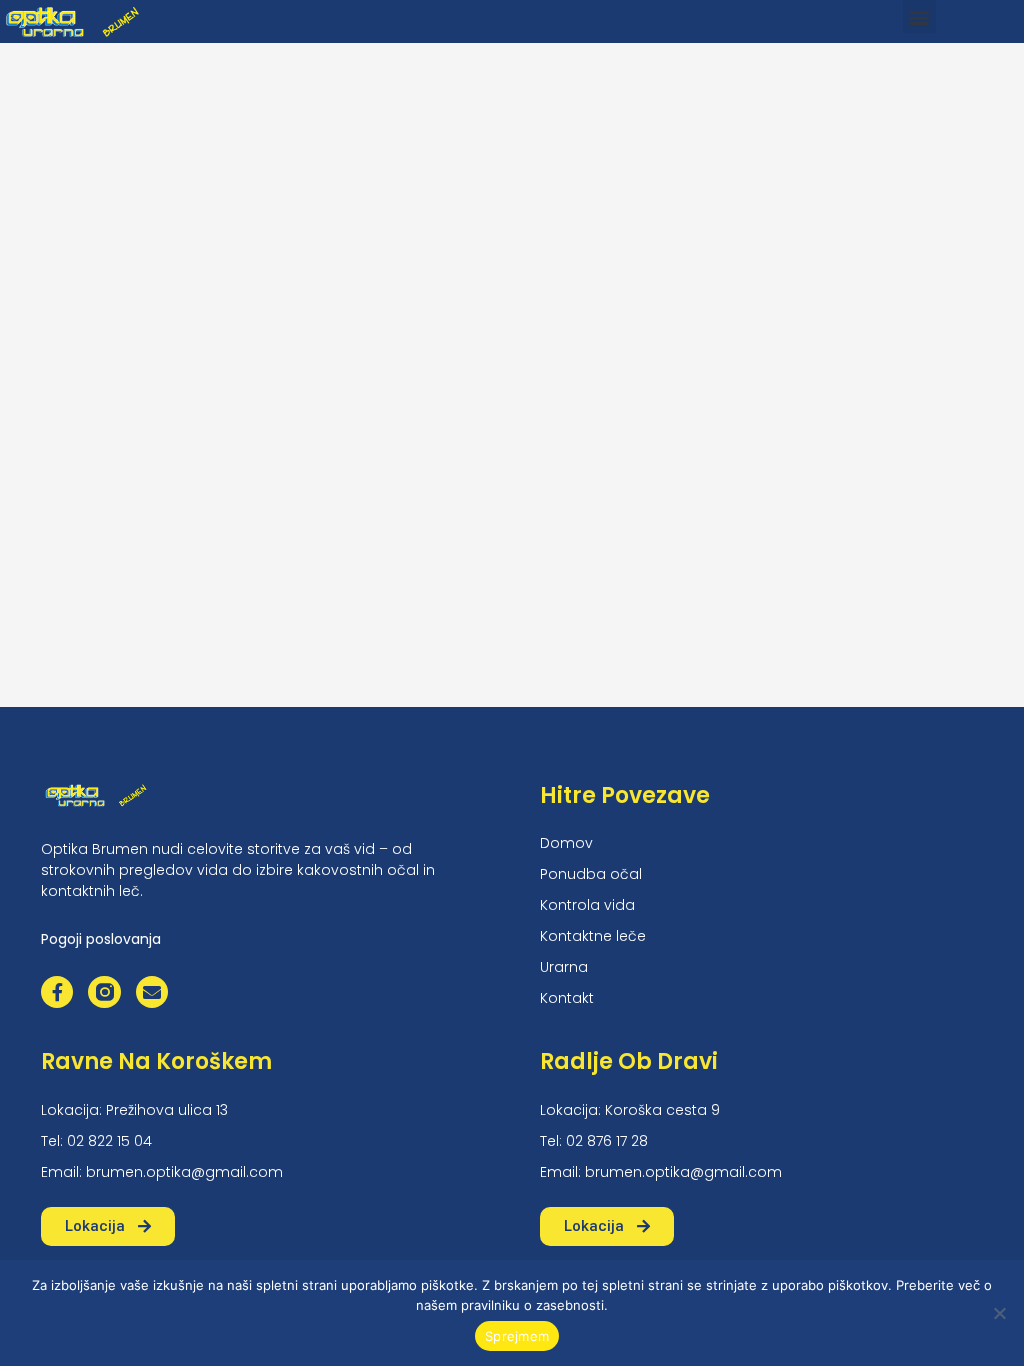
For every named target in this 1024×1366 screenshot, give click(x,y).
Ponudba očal (591, 874)
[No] (999, 1313)
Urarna (564, 967)
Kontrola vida (587, 905)
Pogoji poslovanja (101, 939)
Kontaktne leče (593, 936)
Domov (566, 843)
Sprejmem (517, 1336)
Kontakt (567, 998)
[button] (919, 16)
